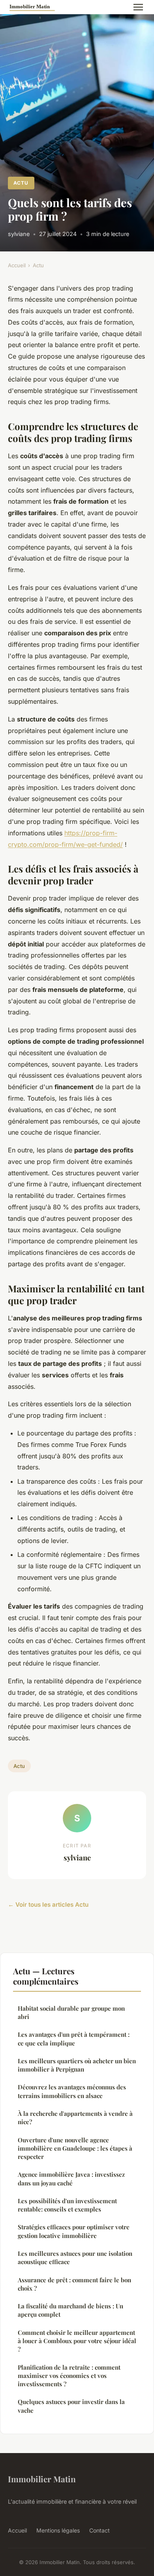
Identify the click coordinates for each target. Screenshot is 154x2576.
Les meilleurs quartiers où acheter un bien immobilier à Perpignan (77, 2065)
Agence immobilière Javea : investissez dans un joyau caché (71, 2178)
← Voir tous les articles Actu (48, 1905)
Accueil (17, 265)
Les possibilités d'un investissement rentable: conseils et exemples (67, 2205)
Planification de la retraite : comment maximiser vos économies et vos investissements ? (69, 2376)
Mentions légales (58, 2530)
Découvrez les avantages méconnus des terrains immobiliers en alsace (72, 2091)
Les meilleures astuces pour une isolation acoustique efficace (75, 2258)
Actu (21, 183)
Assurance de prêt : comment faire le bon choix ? (74, 2284)
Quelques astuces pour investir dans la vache (71, 2406)
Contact (100, 2530)
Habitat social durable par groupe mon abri (71, 2012)
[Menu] (138, 7)
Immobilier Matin (42, 2479)
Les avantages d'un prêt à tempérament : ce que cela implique (74, 2039)
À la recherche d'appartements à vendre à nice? (75, 2118)
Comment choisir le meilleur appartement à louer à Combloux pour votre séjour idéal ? (77, 2341)
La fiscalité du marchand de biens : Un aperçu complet (70, 2310)
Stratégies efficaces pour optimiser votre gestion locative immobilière (74, 2231)
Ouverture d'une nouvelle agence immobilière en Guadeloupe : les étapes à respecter (75, 2148)
